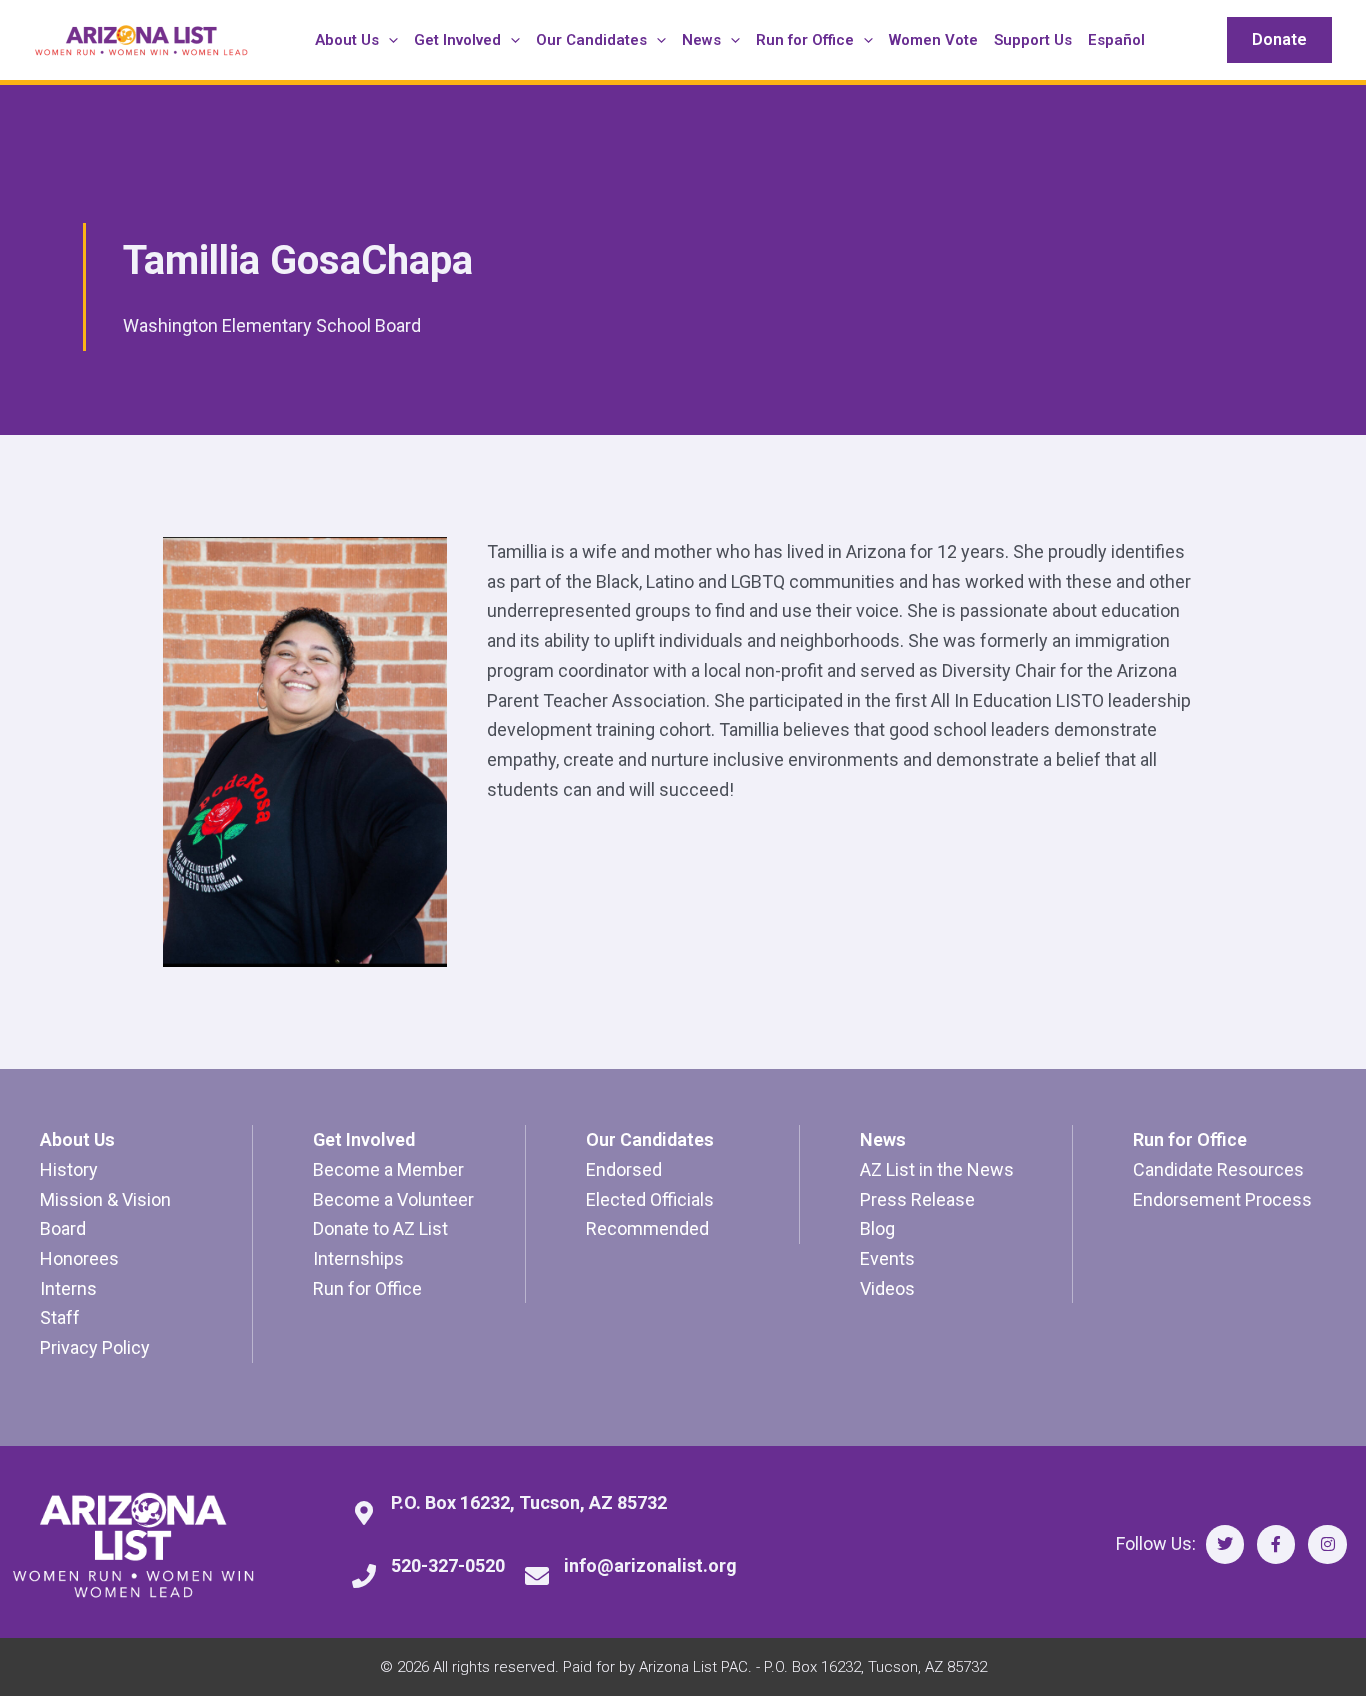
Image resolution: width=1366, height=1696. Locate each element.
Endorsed (624, 1169)
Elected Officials (650, 1199)
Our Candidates (650, 1139)
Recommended (647, 1228)
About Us (77, 1139)
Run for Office (367, 1288)
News (883, 1139)
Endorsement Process (1222, 1199)
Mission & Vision (105, 1199)
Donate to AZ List (380, 1228)
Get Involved (364, 1139)
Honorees (79, 1258)
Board (63, 1228)
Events (887, 1258)
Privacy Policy (95, 1347)
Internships (358, 1258)
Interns (68, 1288)
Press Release (917, 1199)
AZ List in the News (937, 1169)
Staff (60, 1317)
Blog (877, 1228)
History (69, 1169)
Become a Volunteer (393, 1199)
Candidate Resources (1218, 1169)
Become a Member (388, 1169)
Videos (887, 1288)
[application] (388, 40)
